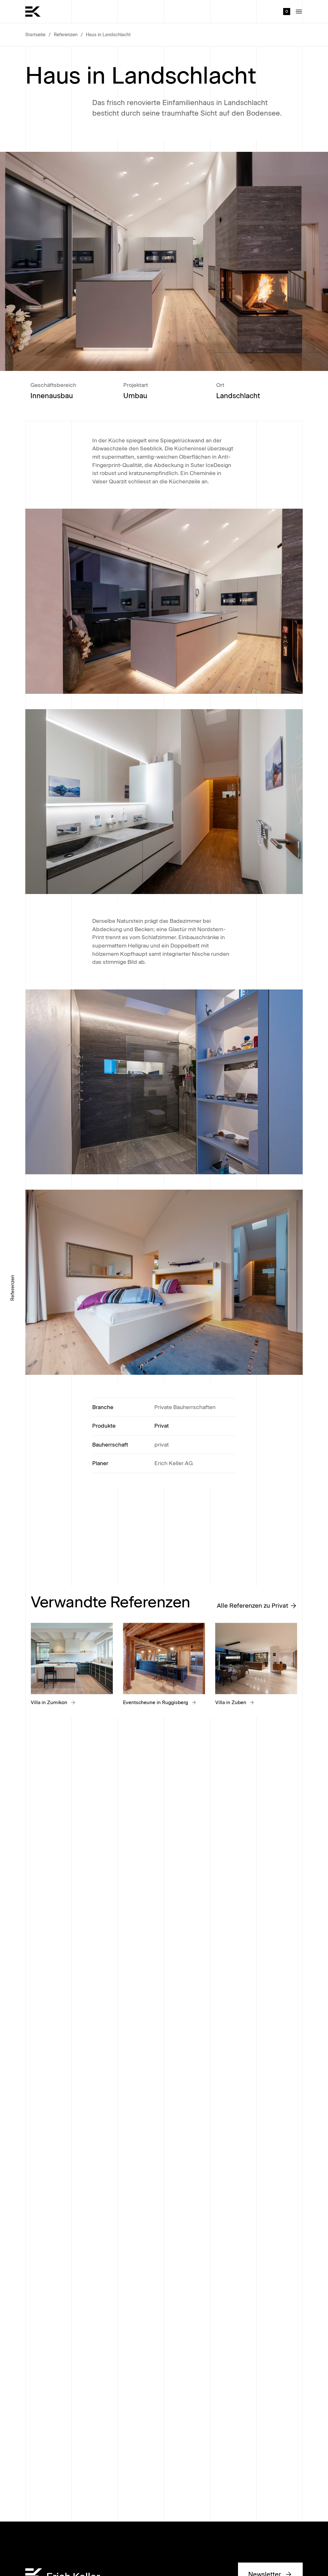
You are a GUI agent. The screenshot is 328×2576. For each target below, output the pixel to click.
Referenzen (66, 35)
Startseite (35, 35)
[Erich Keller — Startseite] (33, 12)
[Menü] (299, 12)
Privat (162, 1426)
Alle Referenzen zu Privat (253, 1606)
